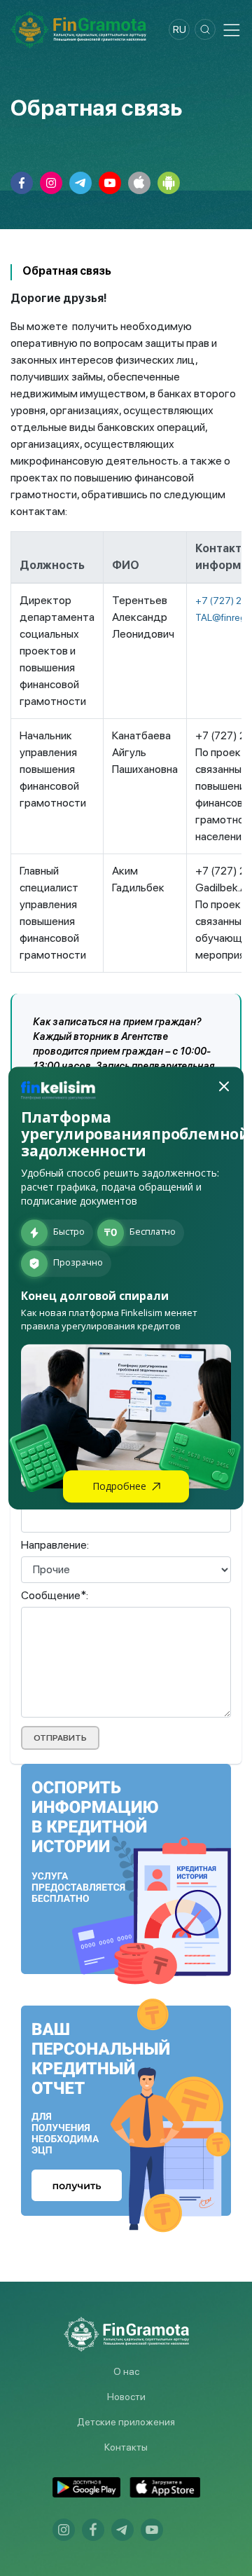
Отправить (60, 1738)
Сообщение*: (55, 1595)
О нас (126, 2371)
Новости (126, 2397)
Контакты (126, 2447)
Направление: (55, 1545)
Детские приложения (126, 2422)
